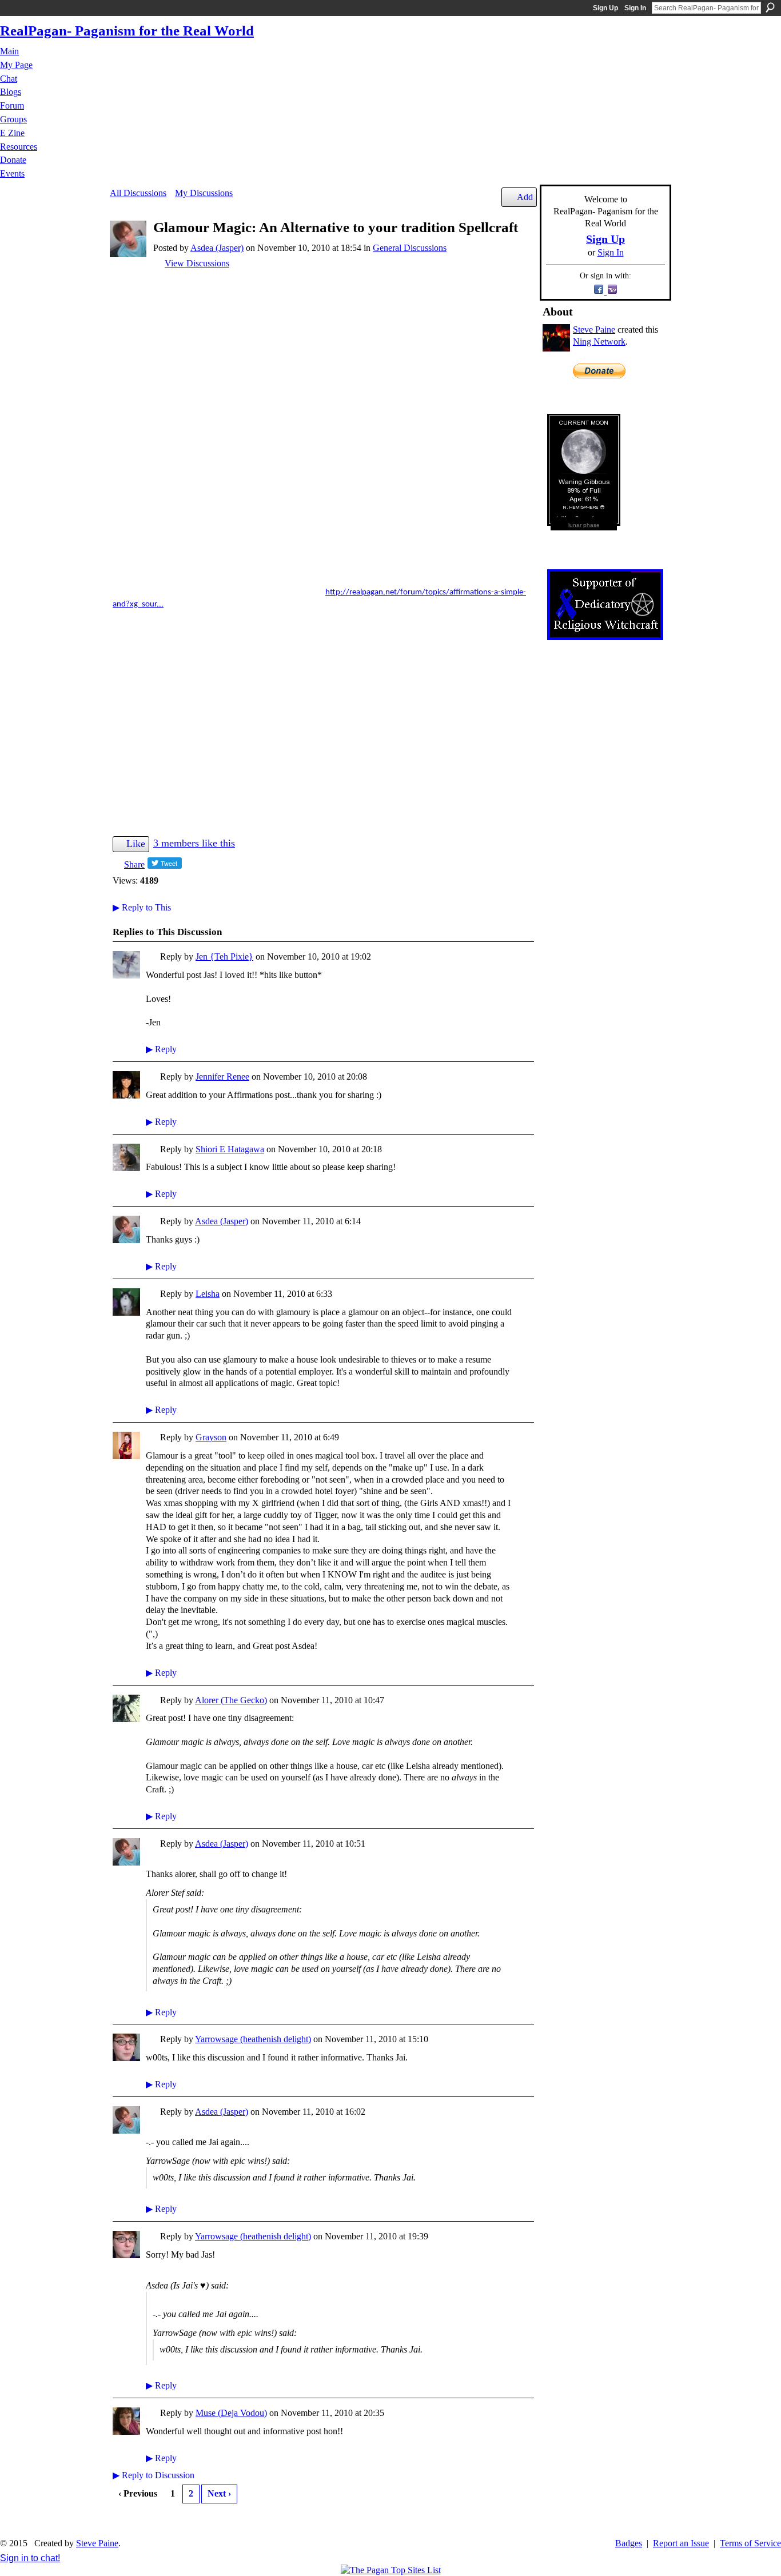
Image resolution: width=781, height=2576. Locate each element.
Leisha (208, 1294)
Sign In (635, 8)
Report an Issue (681, 2543)
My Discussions (204, 193)
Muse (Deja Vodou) (231, 2413)
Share (134, 864)
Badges (629, 2543)
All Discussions (138, 193)
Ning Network (599, 342)
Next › (219, 2493)
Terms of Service (750, 2543)
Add (525, 197)
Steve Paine (594, 330)
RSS (119, 2522)
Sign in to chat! (30, 2558)
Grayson (211, 1437)
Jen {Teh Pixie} (224, 956)
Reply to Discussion (154, 2475)
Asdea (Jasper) (217, 248)
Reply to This (142, 907)
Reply (161, 1049)
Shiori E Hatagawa (230, 1149)
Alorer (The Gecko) (231, 1700)
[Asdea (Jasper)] (128, 254)
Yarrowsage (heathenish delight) (253, 2039)
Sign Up (605, 8)
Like (136, 844)
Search (770, 7)
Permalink (152, 958)
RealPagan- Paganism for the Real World (127, 31)
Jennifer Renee (222, 1077)
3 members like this (194, 843)
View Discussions (197, 263)
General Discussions (410, 248)
